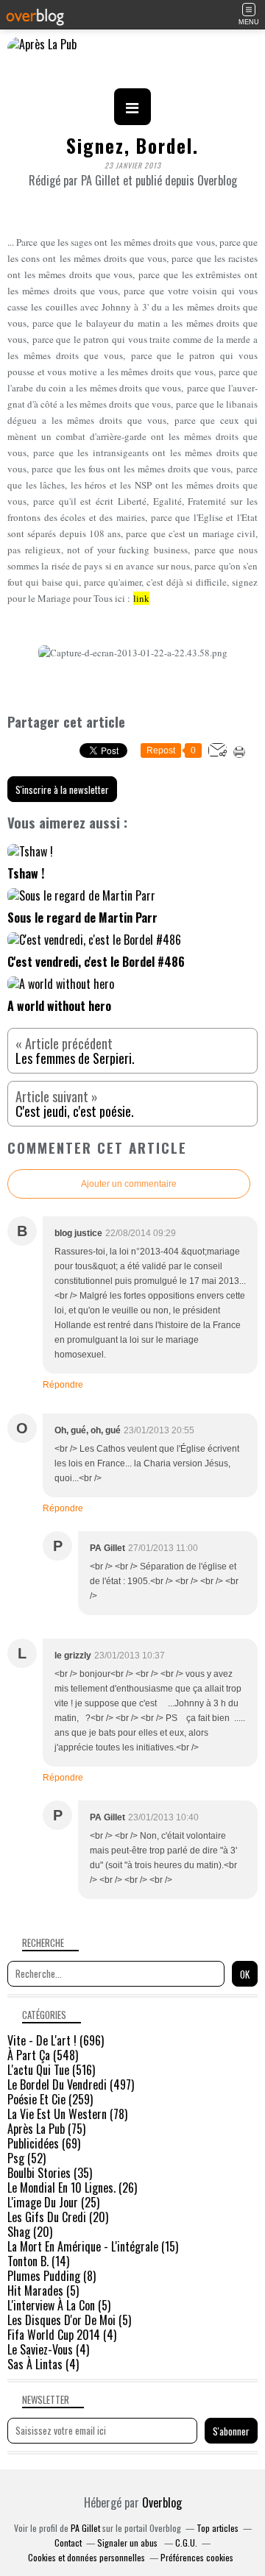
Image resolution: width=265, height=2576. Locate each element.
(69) (44, 2143)
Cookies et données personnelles (86, 2557)
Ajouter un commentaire (129, 1184)
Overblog (162, 2502)
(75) (46, 2129)
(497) (71, 2084)
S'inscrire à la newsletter (62, 790)
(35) (50, 2173)
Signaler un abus (128, 2543)
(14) (38, 2261)
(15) (93, 2246)
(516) (51, 2070)
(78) (67, 2114)
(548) (43, 2055)
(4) (62, 2335)
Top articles (218, 2528)
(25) (53, 2202)
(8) (52, 2276)
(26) (72, 2188)
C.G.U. (186, 2543)
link (141, 598)
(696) (56, 2040)
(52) (26, 2158)
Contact (68, 2543)
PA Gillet (85, 2528)
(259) (50, 2099)
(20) (58, 2217)
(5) (43, 2291)
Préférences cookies (197, 2557)
